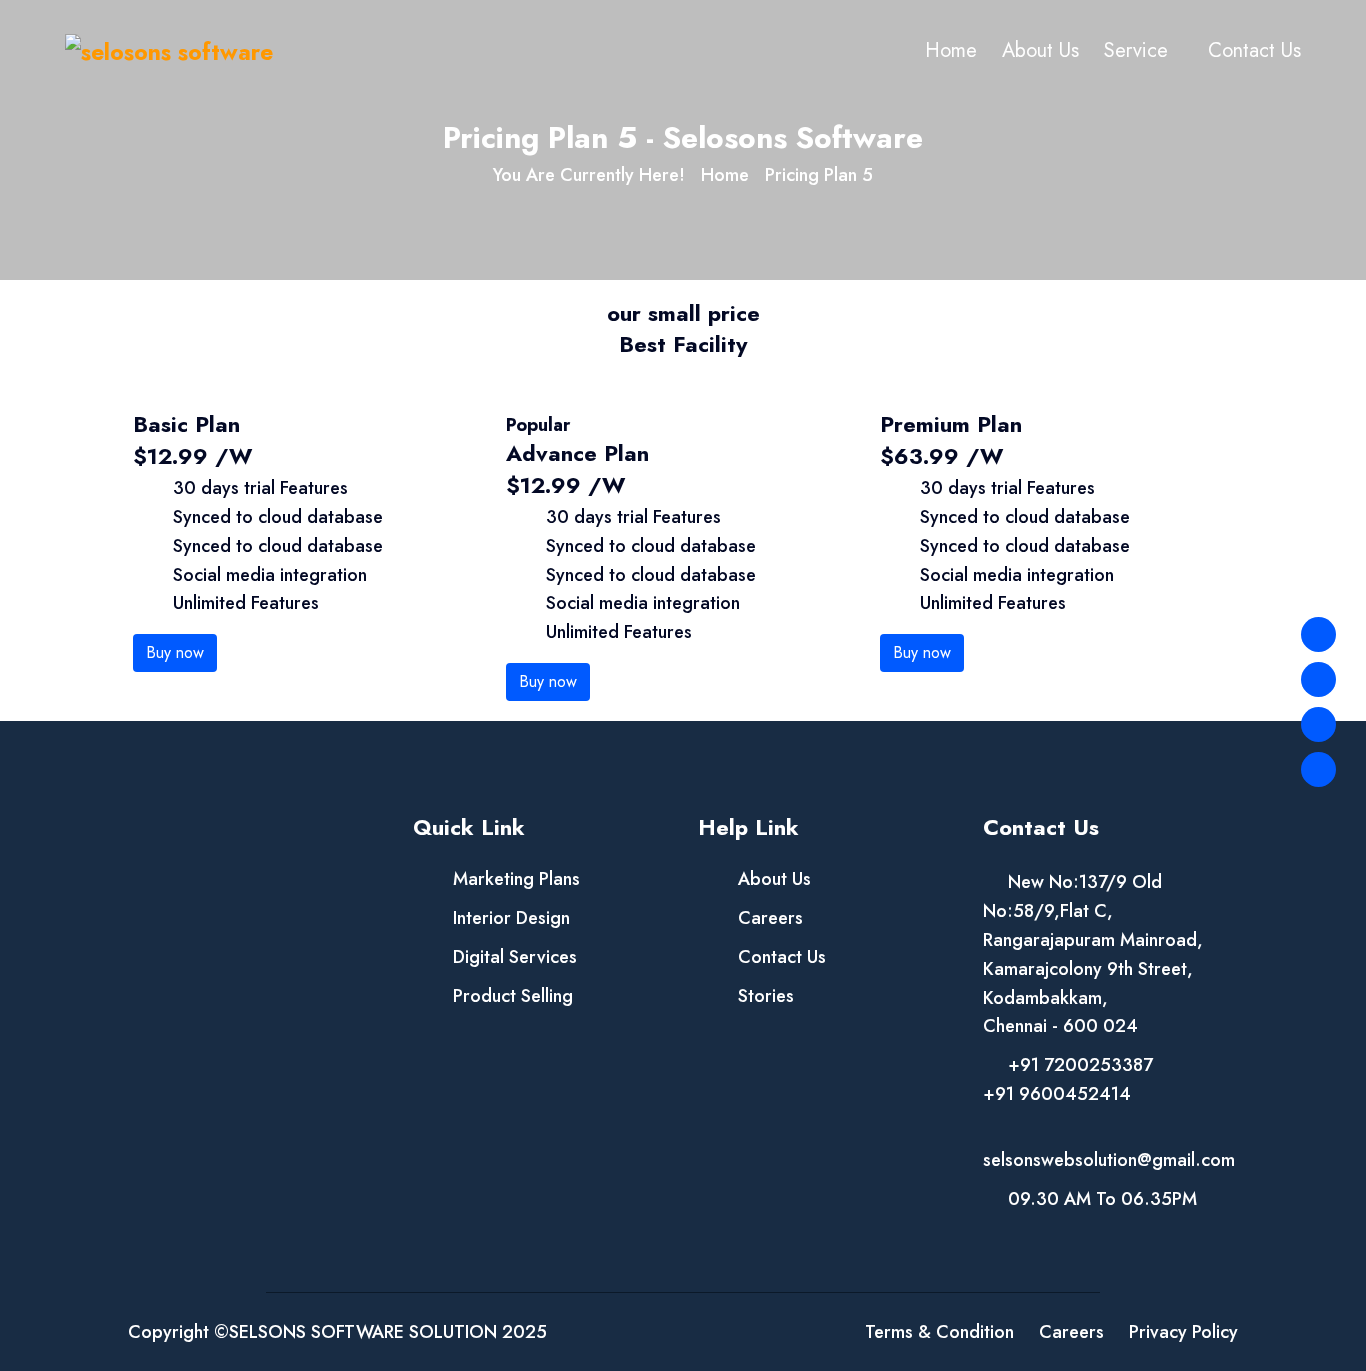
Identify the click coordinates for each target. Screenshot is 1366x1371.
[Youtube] (1318, 769)
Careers (770, 918)
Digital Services (515, 957)
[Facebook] (1318, 634)
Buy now (175, 652)
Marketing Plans (516, 879)
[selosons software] (169, 50)
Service (1136, 50)
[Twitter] (1318, 679)
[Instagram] (1318, 724)
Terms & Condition (939, 1332)
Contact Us (1254, 50)
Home (951, 50)
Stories (766, 996)
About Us (1040, 50)
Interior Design (511, 918)
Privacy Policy (1183, 1332)
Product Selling (513, 996)
